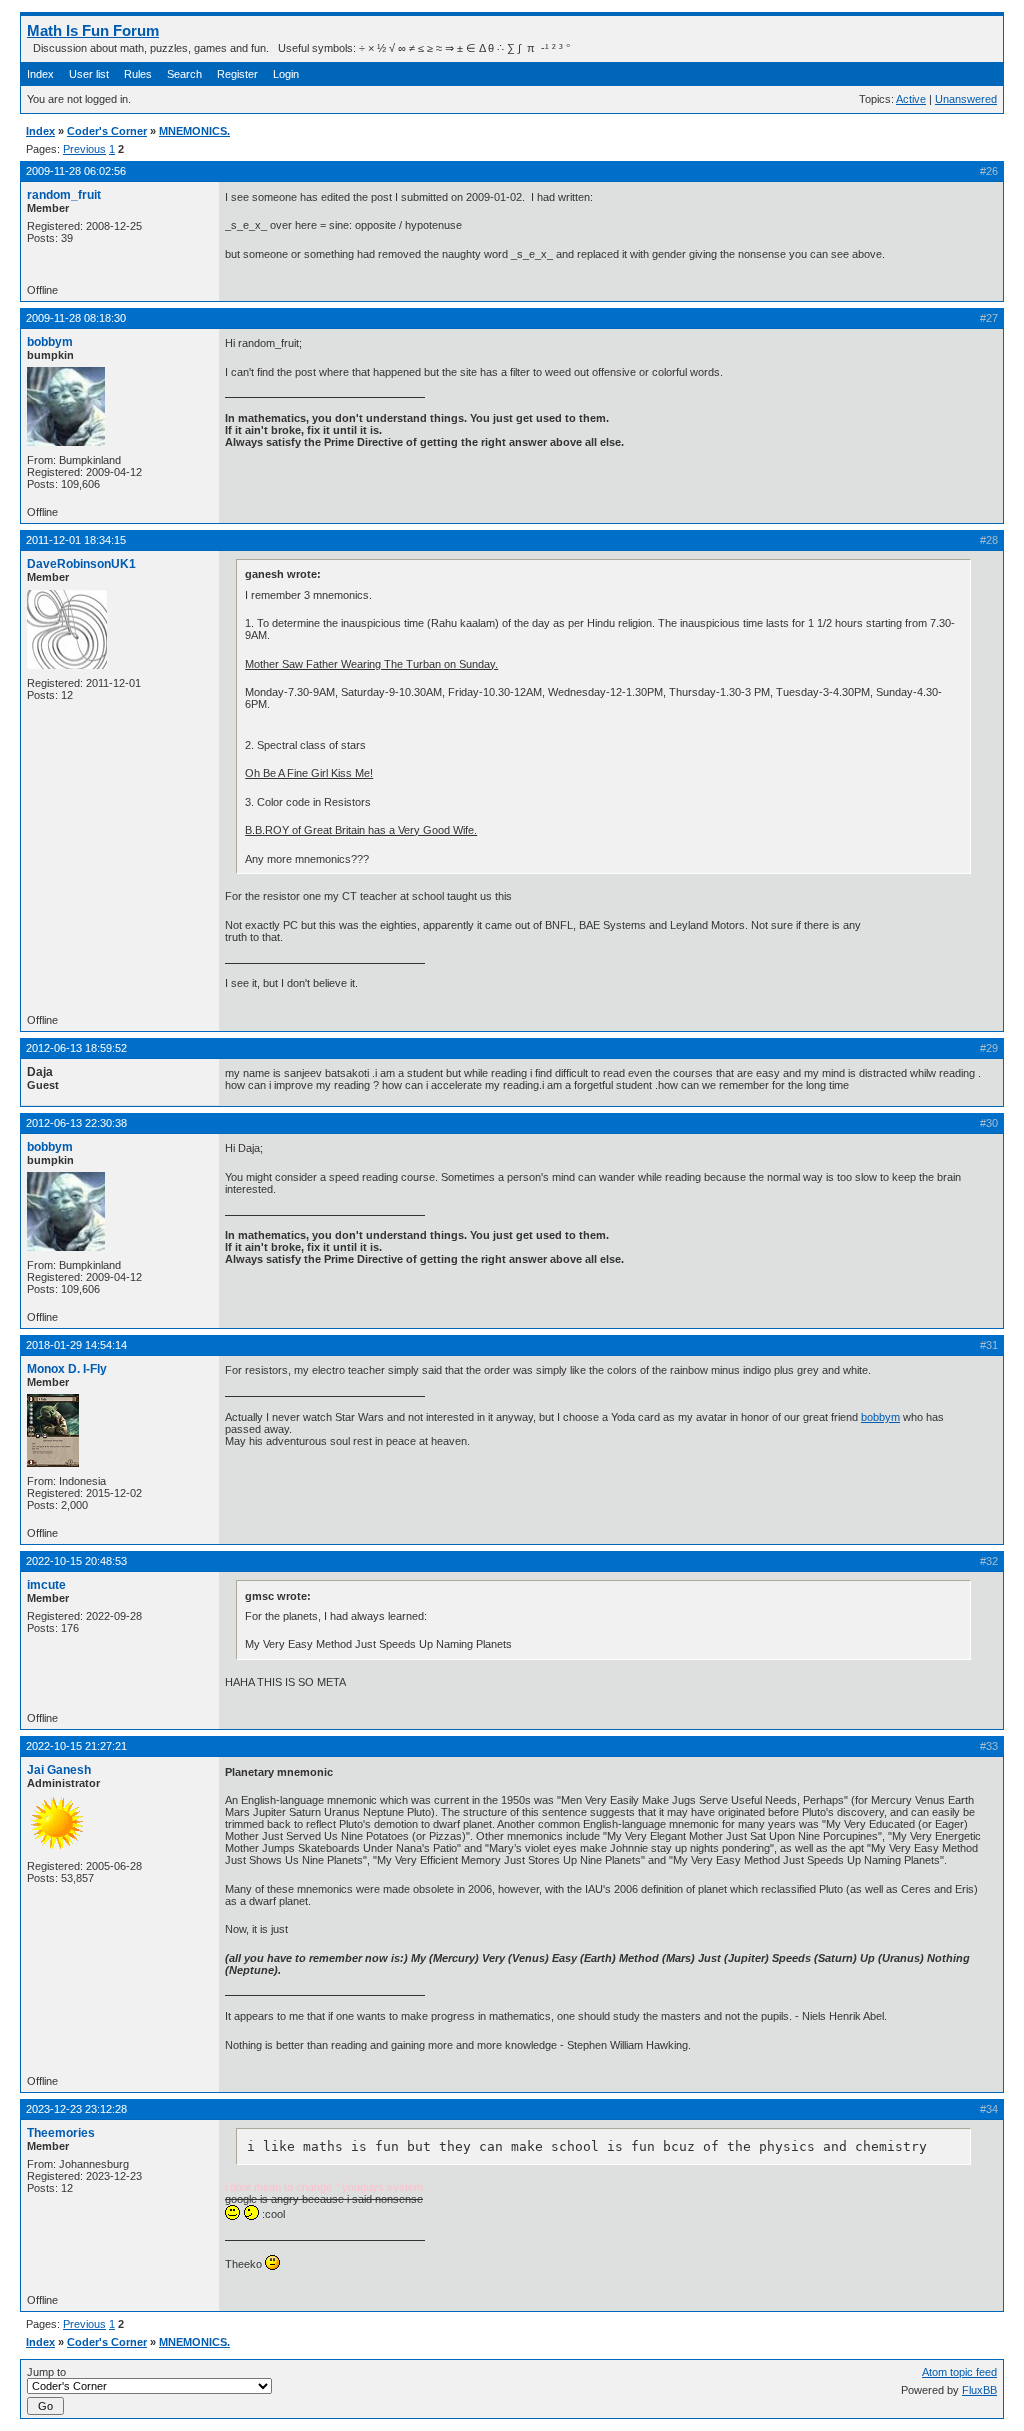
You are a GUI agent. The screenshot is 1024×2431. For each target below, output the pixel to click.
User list (89, 74)
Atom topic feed (959, 2372)
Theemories (61, 2133)
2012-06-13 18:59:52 (76, 1048)
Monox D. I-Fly (67, 1369)
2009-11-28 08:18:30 (76, 318)
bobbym (50, 342)
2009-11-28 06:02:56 (76, 171)
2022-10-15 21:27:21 (76, 1746)
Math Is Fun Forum (93, 30)
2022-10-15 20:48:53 (76, 1561)
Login (286, 74)
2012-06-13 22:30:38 (76, 1123)
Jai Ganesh (59, 1770)
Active (911, 99)
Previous (84, 149)
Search (184, 74)
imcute (46, 1585)
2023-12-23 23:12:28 (76, 2109)
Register (237, 74)
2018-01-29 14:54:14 (76, 1345)
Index (40, 74)
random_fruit (64, 195)
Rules (138, 74)
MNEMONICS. (194, 131)
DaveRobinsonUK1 (81, 564)
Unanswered (966, 99)
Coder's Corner (107, 131)
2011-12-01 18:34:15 (76, 540)
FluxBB (979, 2390)
